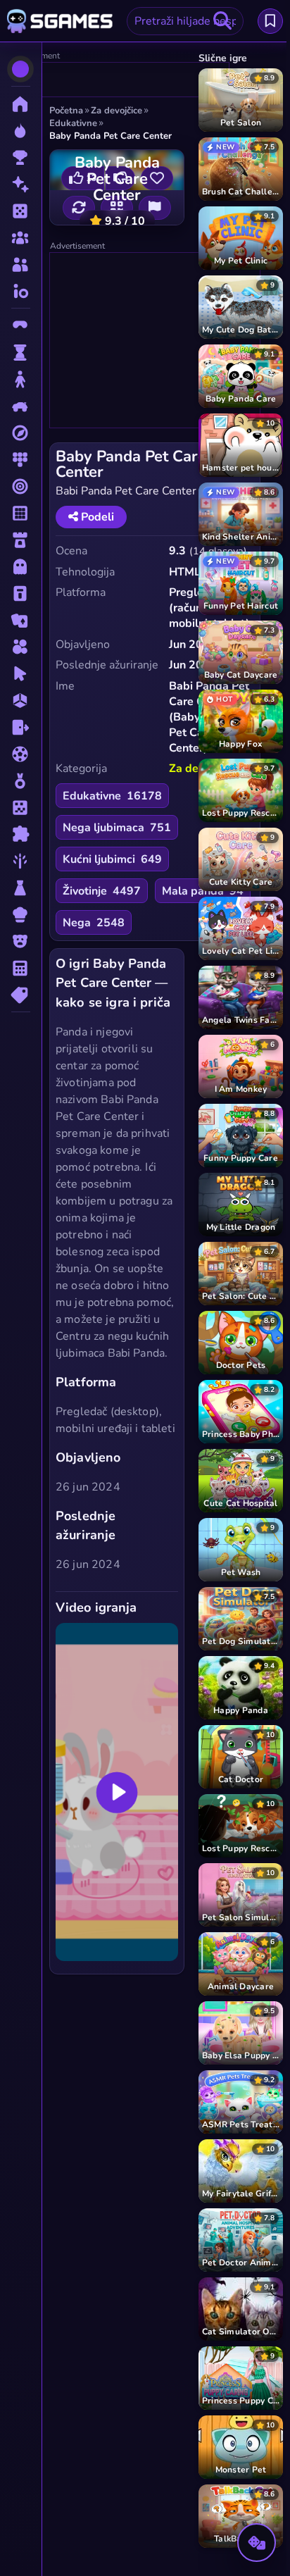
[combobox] (185, 21)
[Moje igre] (270, 21)
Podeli (96, 517)
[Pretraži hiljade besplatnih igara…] (222, 21)
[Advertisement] (118, 80)
